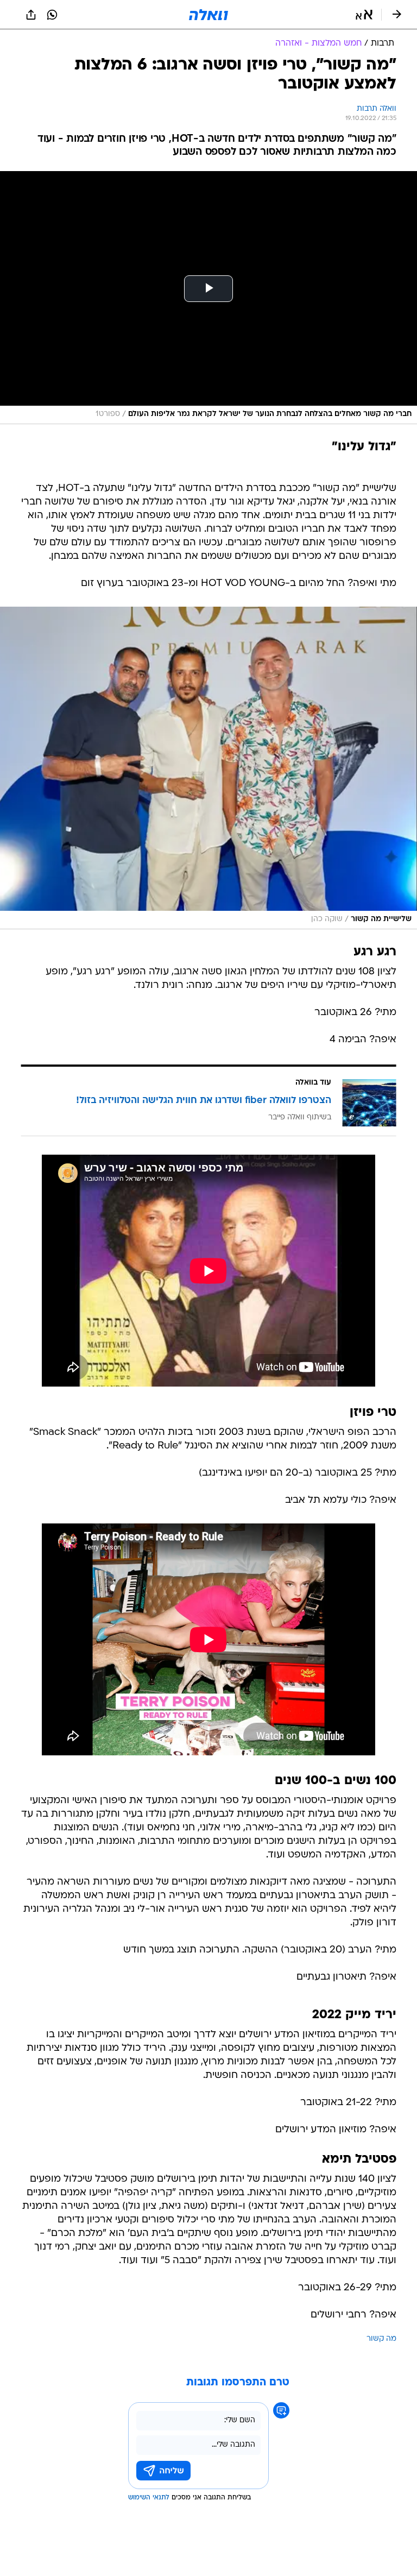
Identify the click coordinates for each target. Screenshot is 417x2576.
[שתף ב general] (31, 15)
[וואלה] (208, 15)
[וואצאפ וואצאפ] (52, 15)
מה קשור (381, 2339)
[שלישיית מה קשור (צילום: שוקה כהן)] (208, 768)
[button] (364, 15)
